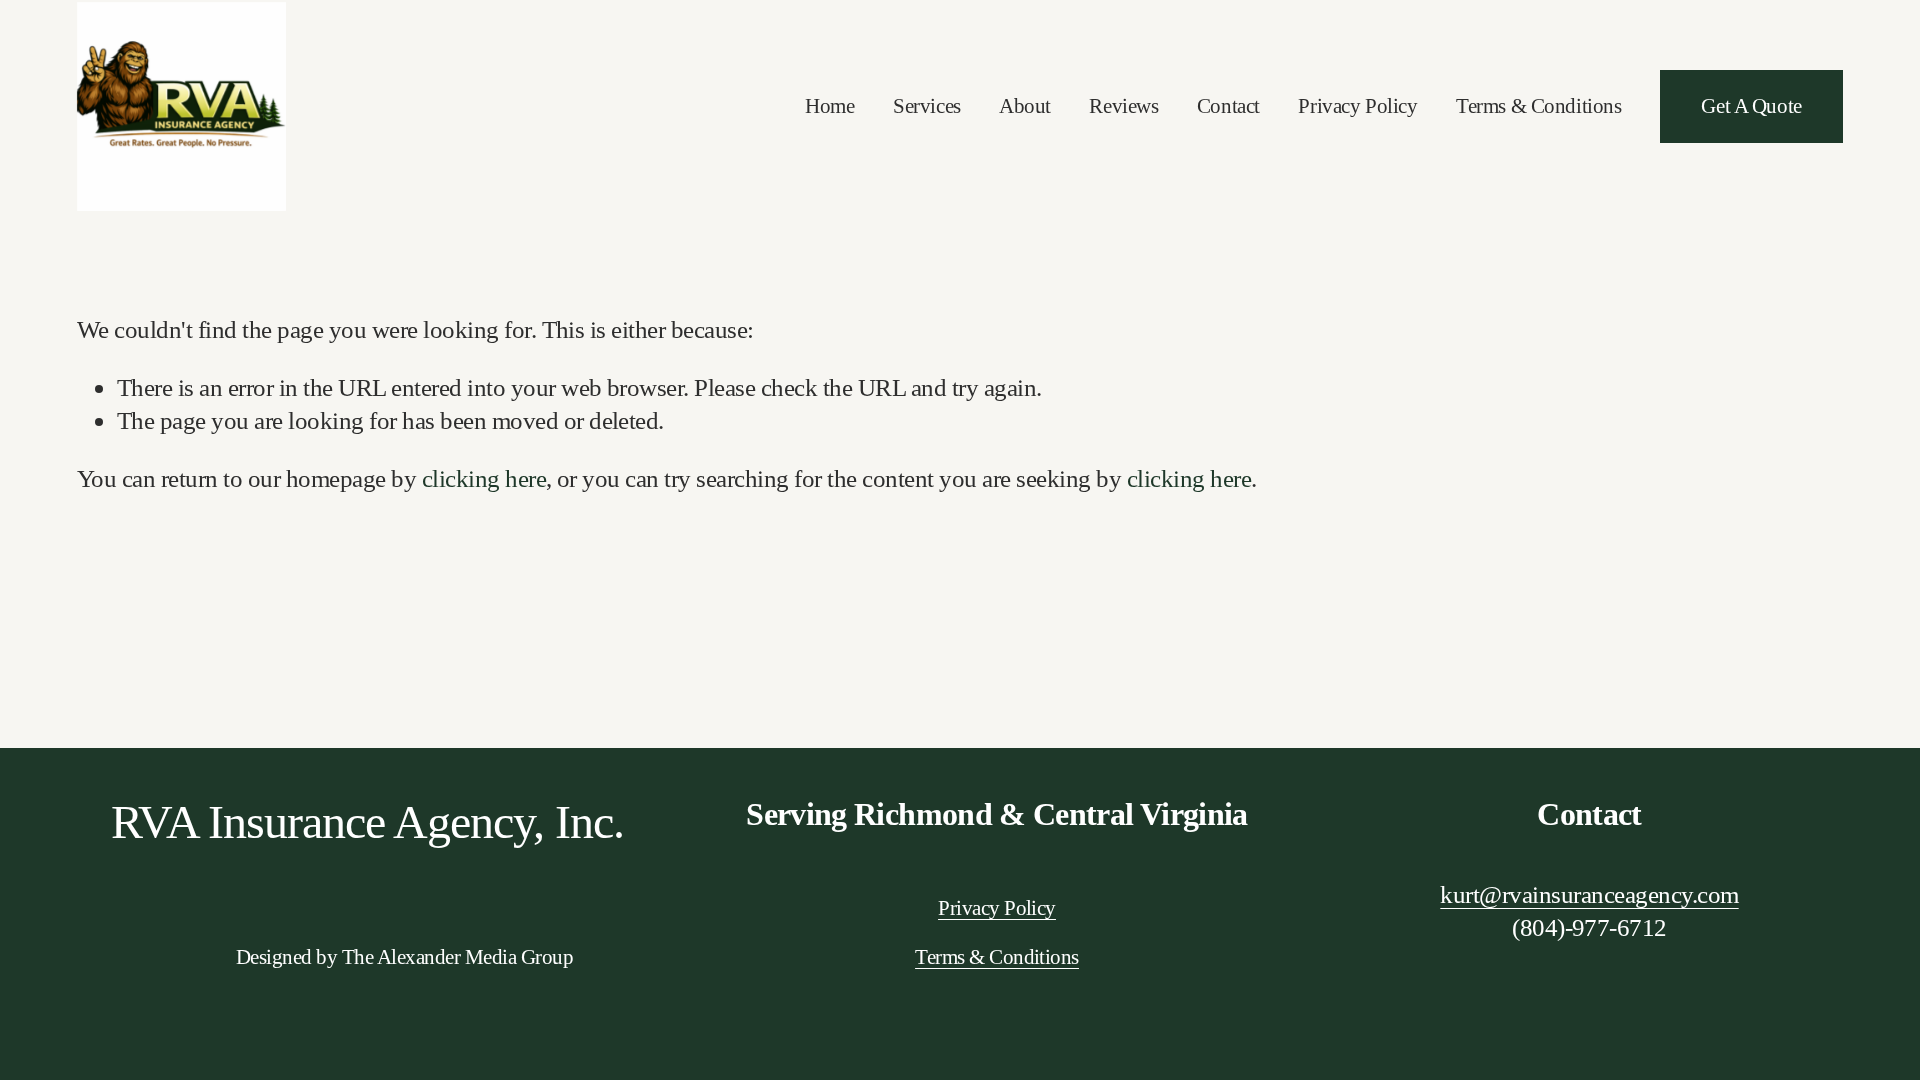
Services (927, 106)
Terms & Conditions (1539, 106)
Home (829, 106)
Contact (1228, 106)
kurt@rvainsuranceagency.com (1589, 894)
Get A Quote (1751, 106)
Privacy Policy (1357, 106)
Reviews (1123, 106)
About (1025, 106)
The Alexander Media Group (457, 957)
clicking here (484, 478)
